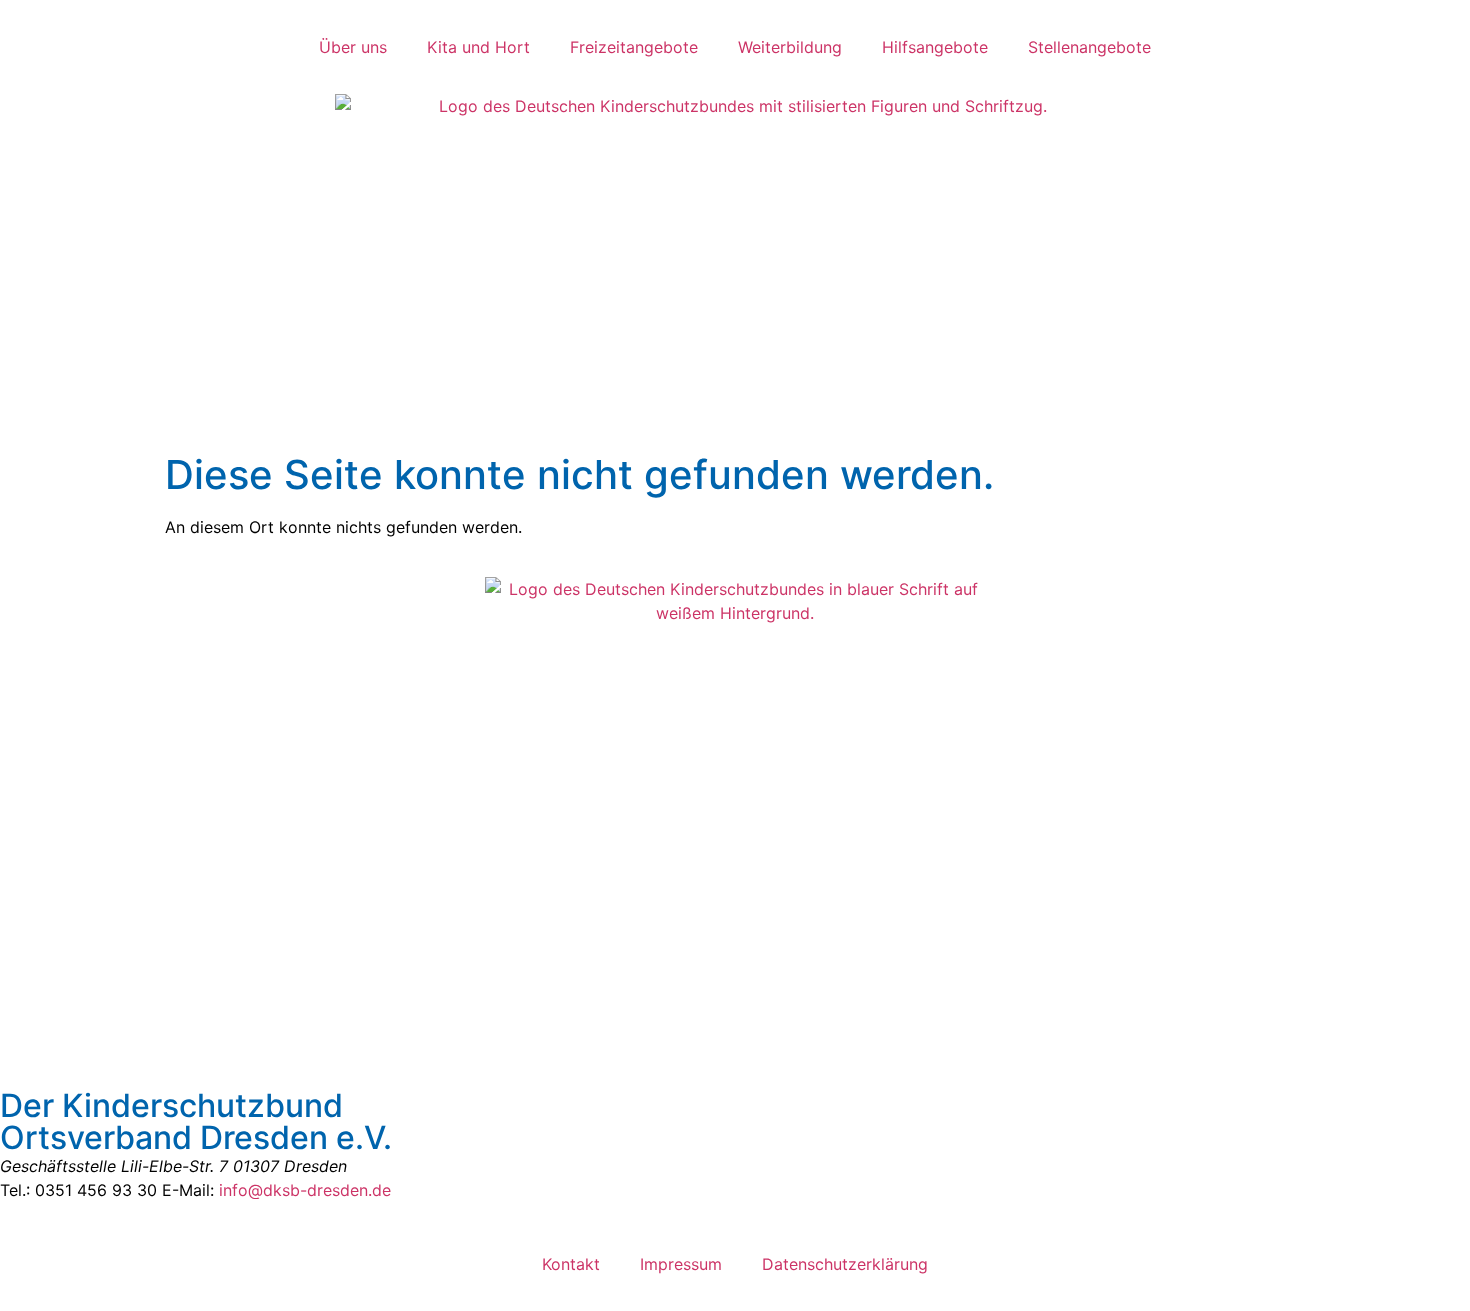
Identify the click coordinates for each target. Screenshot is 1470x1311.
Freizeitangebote (634, 47)
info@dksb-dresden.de (305, 1190)
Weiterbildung (790, 47)
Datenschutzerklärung (845, 1264)
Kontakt (571, 1264)
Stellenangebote (1089, 47)
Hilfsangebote (935, 47)
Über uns (353, 47)
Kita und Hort (478, 47)
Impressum (681, 1264)
